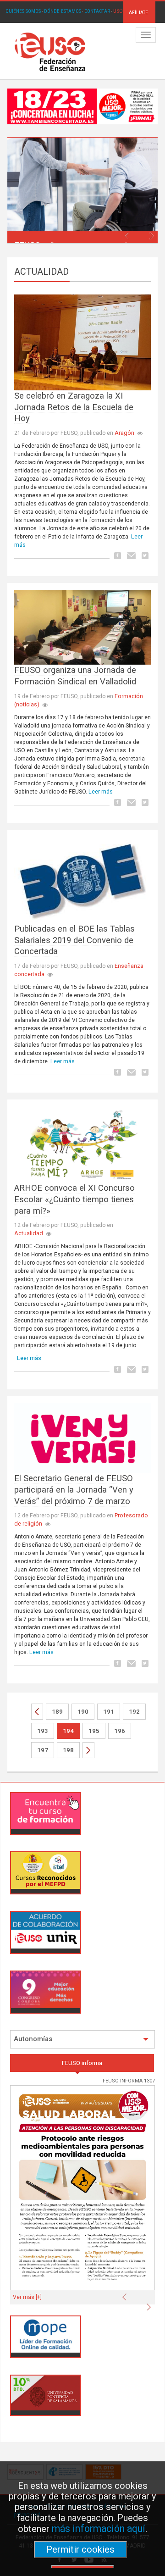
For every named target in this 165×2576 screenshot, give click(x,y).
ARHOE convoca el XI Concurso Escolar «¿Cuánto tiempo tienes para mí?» (74, 1199)
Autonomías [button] (33, 2039)
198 (68, 1750)
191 (109, 1712)
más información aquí (99, 2529)
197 (43, 1750)
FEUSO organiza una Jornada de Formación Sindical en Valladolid (75, 676)
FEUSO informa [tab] (82, 2063)
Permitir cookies (80, 2549)
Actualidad (29, 1233)
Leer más (101, 791)
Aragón (124, 433)
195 (94, 1731)
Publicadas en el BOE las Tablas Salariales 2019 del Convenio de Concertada (74, 940)
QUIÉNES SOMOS (23, 11)
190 (83, 1712)
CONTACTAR (97, 11)
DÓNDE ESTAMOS (63, 11)
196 (120, 1731)
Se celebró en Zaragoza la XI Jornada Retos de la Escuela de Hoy (74, 407)
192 (134, 1712)
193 (43, 1731)
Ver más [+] (27, 2297)
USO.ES (121, 11)
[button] (129, 233)
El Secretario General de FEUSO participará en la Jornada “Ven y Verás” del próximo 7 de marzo (74, 1490)
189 (57, 1712)
